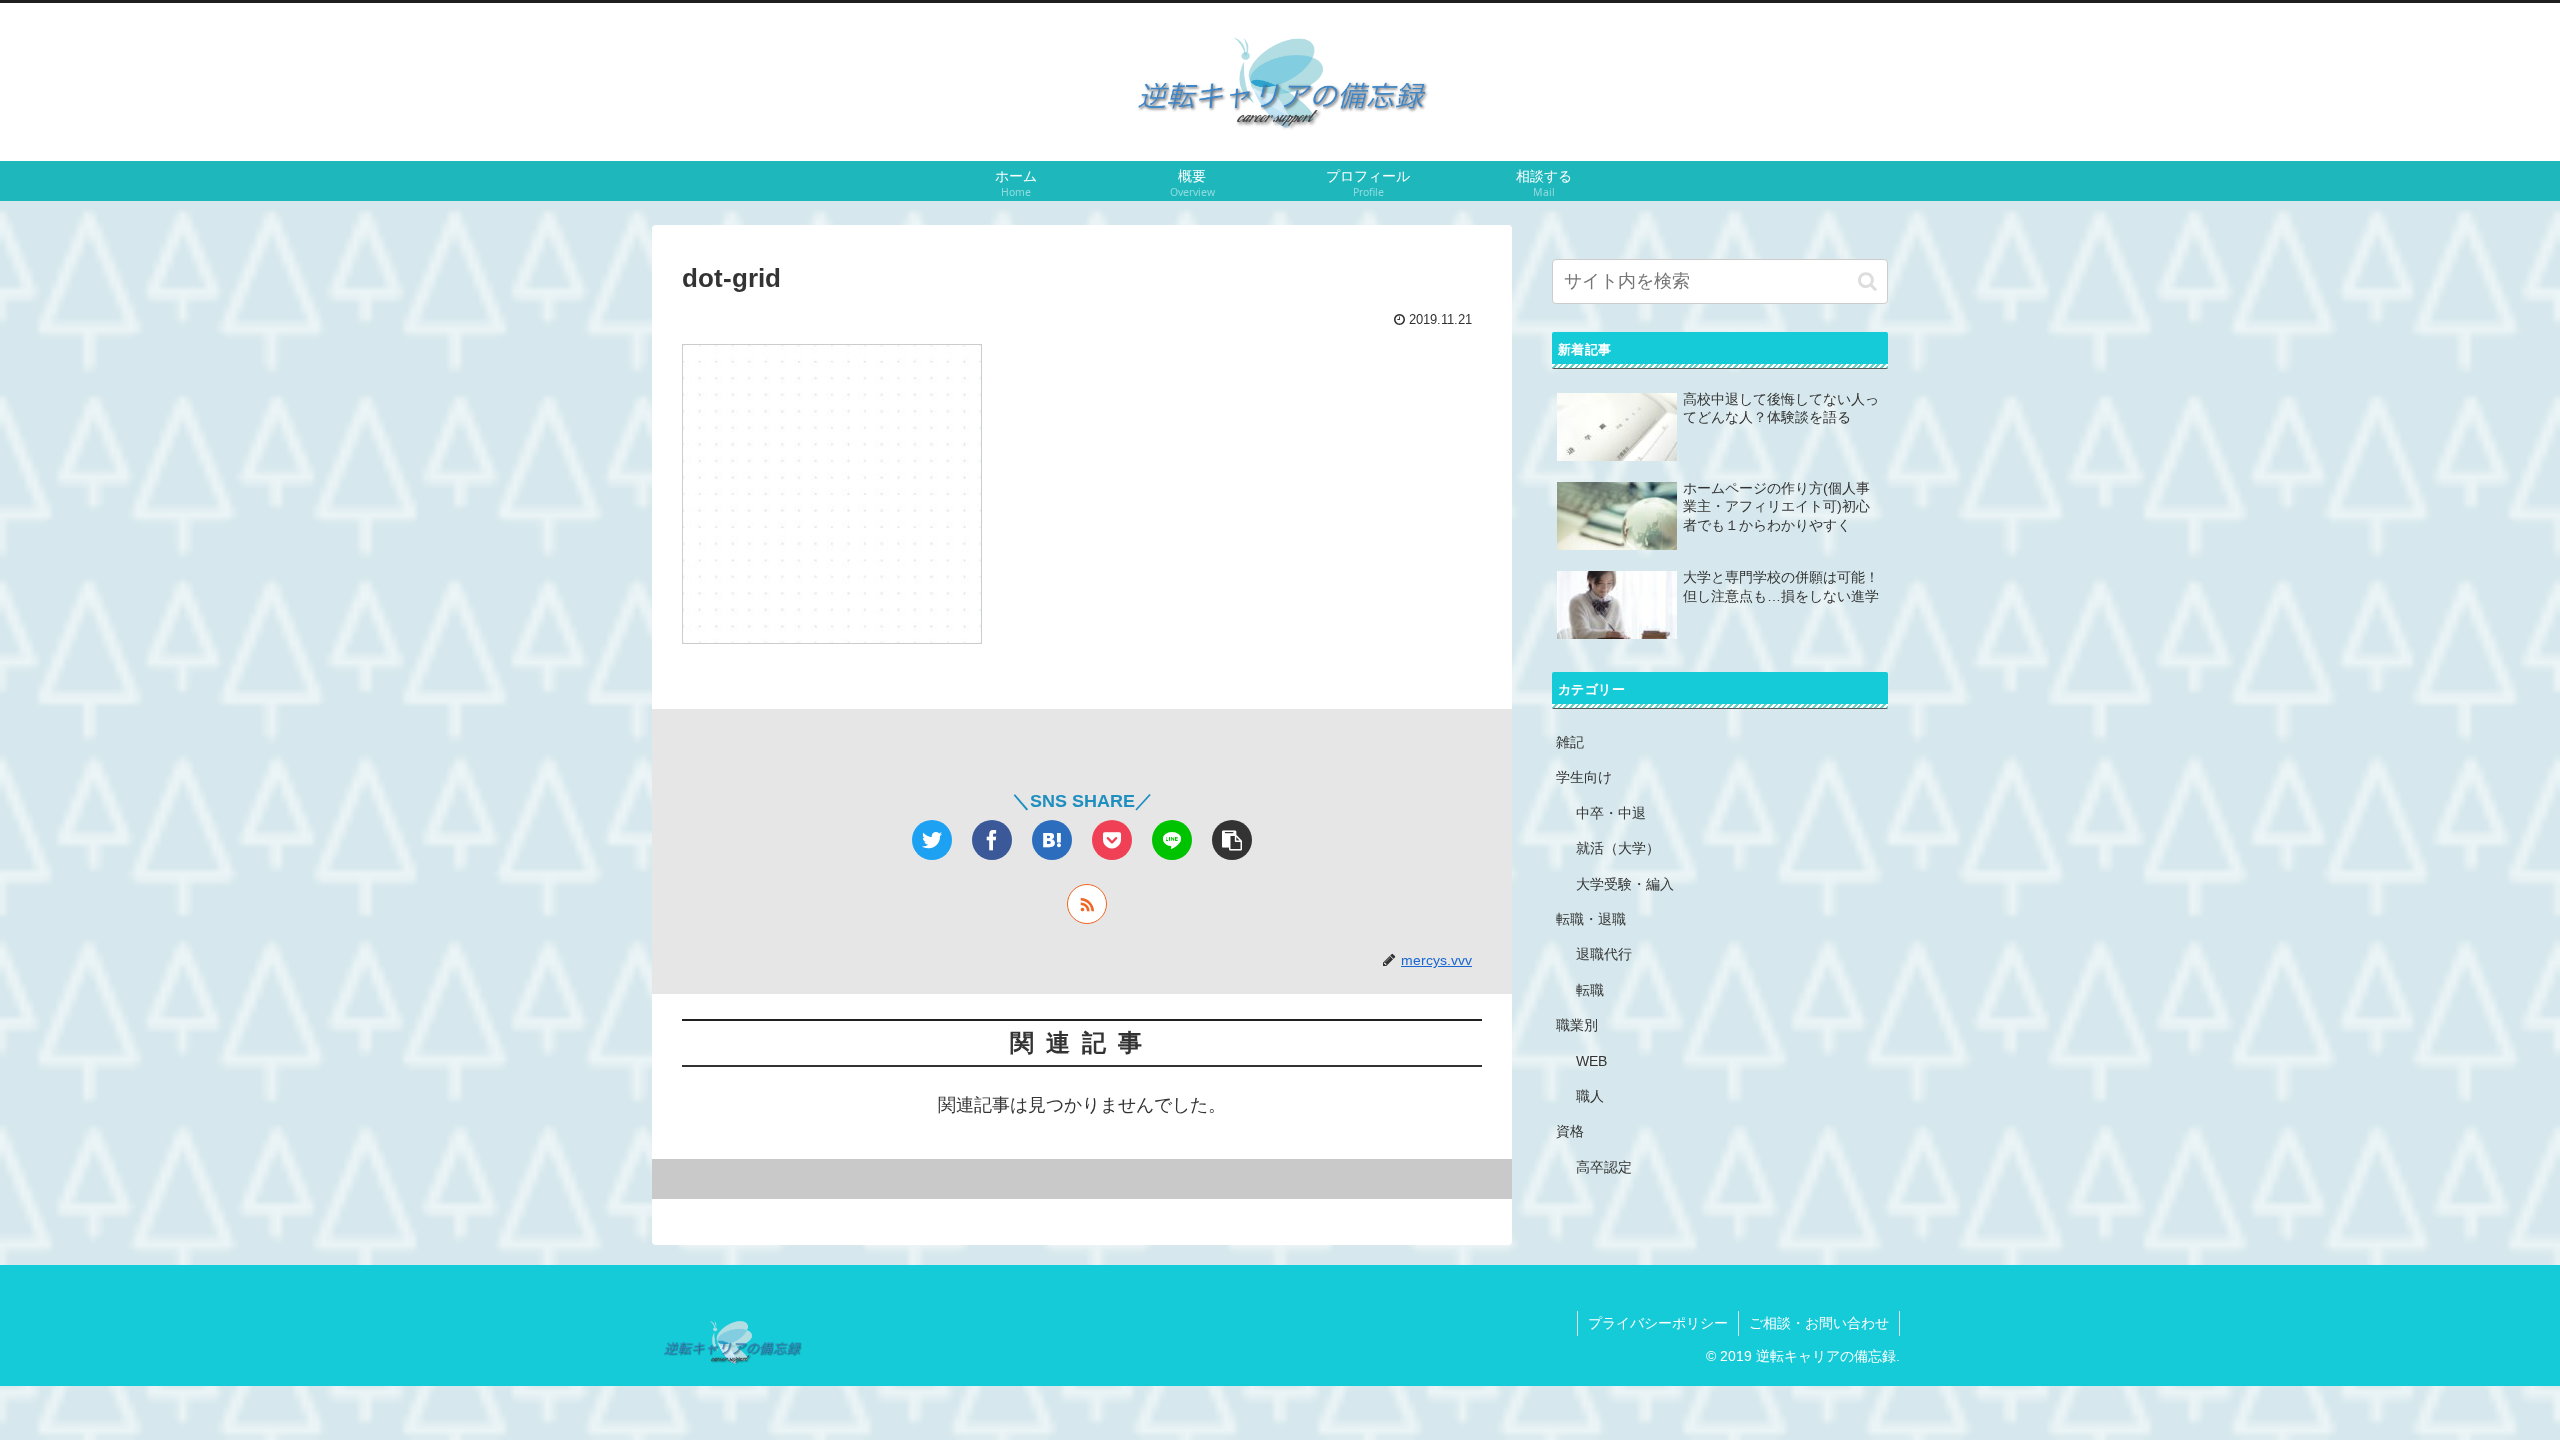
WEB (1591, 1061)
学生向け (1584, 777)
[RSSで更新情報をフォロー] (1087, 904)
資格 (1570, 1131)
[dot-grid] (1052, 840)
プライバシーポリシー (1658, 1323)
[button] (1867, 281)
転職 (1590, 990)
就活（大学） (1618, 848)
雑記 (1570, 742)
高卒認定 (1604, 1167)
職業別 (1577, 1025)
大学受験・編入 (1625, 884)
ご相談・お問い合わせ (1819, 1323)
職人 (1590, 1096)
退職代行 (1604, 954)
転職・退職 (1591, 919)
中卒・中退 (1611, 813)
